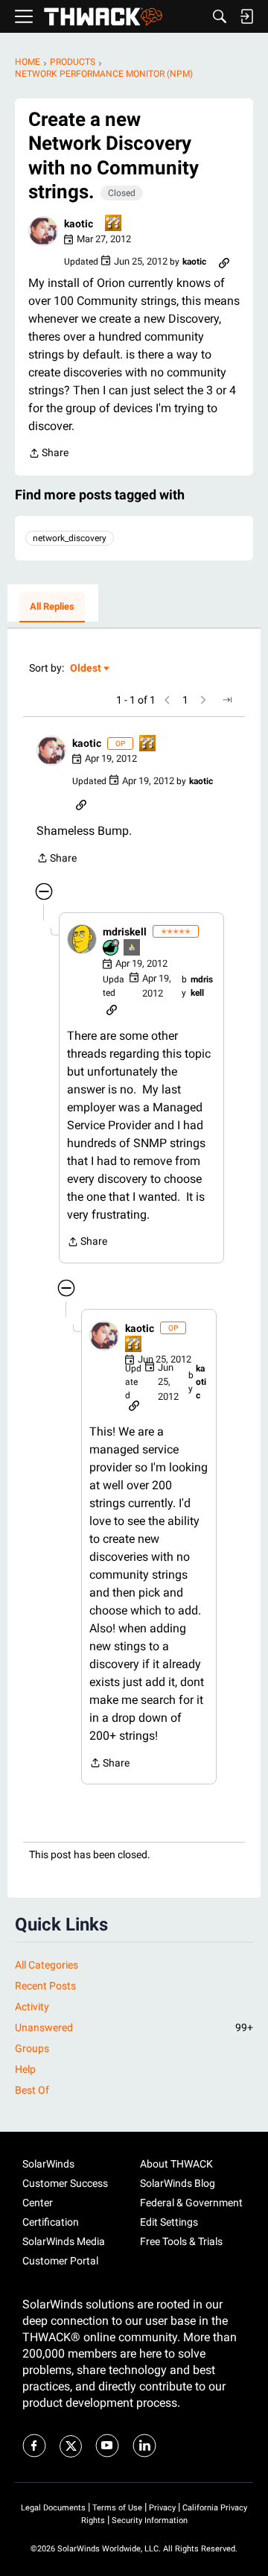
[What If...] (133, 948)
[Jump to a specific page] (227, 700)
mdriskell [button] (125, 932)
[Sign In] (246, 16)
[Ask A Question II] (114, 224)
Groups (32, 2048)
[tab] (52, 607)
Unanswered (134, 2027)
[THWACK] (103, 17)
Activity (32, 2007)
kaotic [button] (79, 224)
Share (48, 454)
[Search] (220, 16)
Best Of (32, 2090)
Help (25, 2069)
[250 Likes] (112, 948)
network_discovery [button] (70, 538)
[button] (43, 231)
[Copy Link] (224, 262)
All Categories (47, 1965)
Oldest (86, 669)
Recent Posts (45, 1986)
